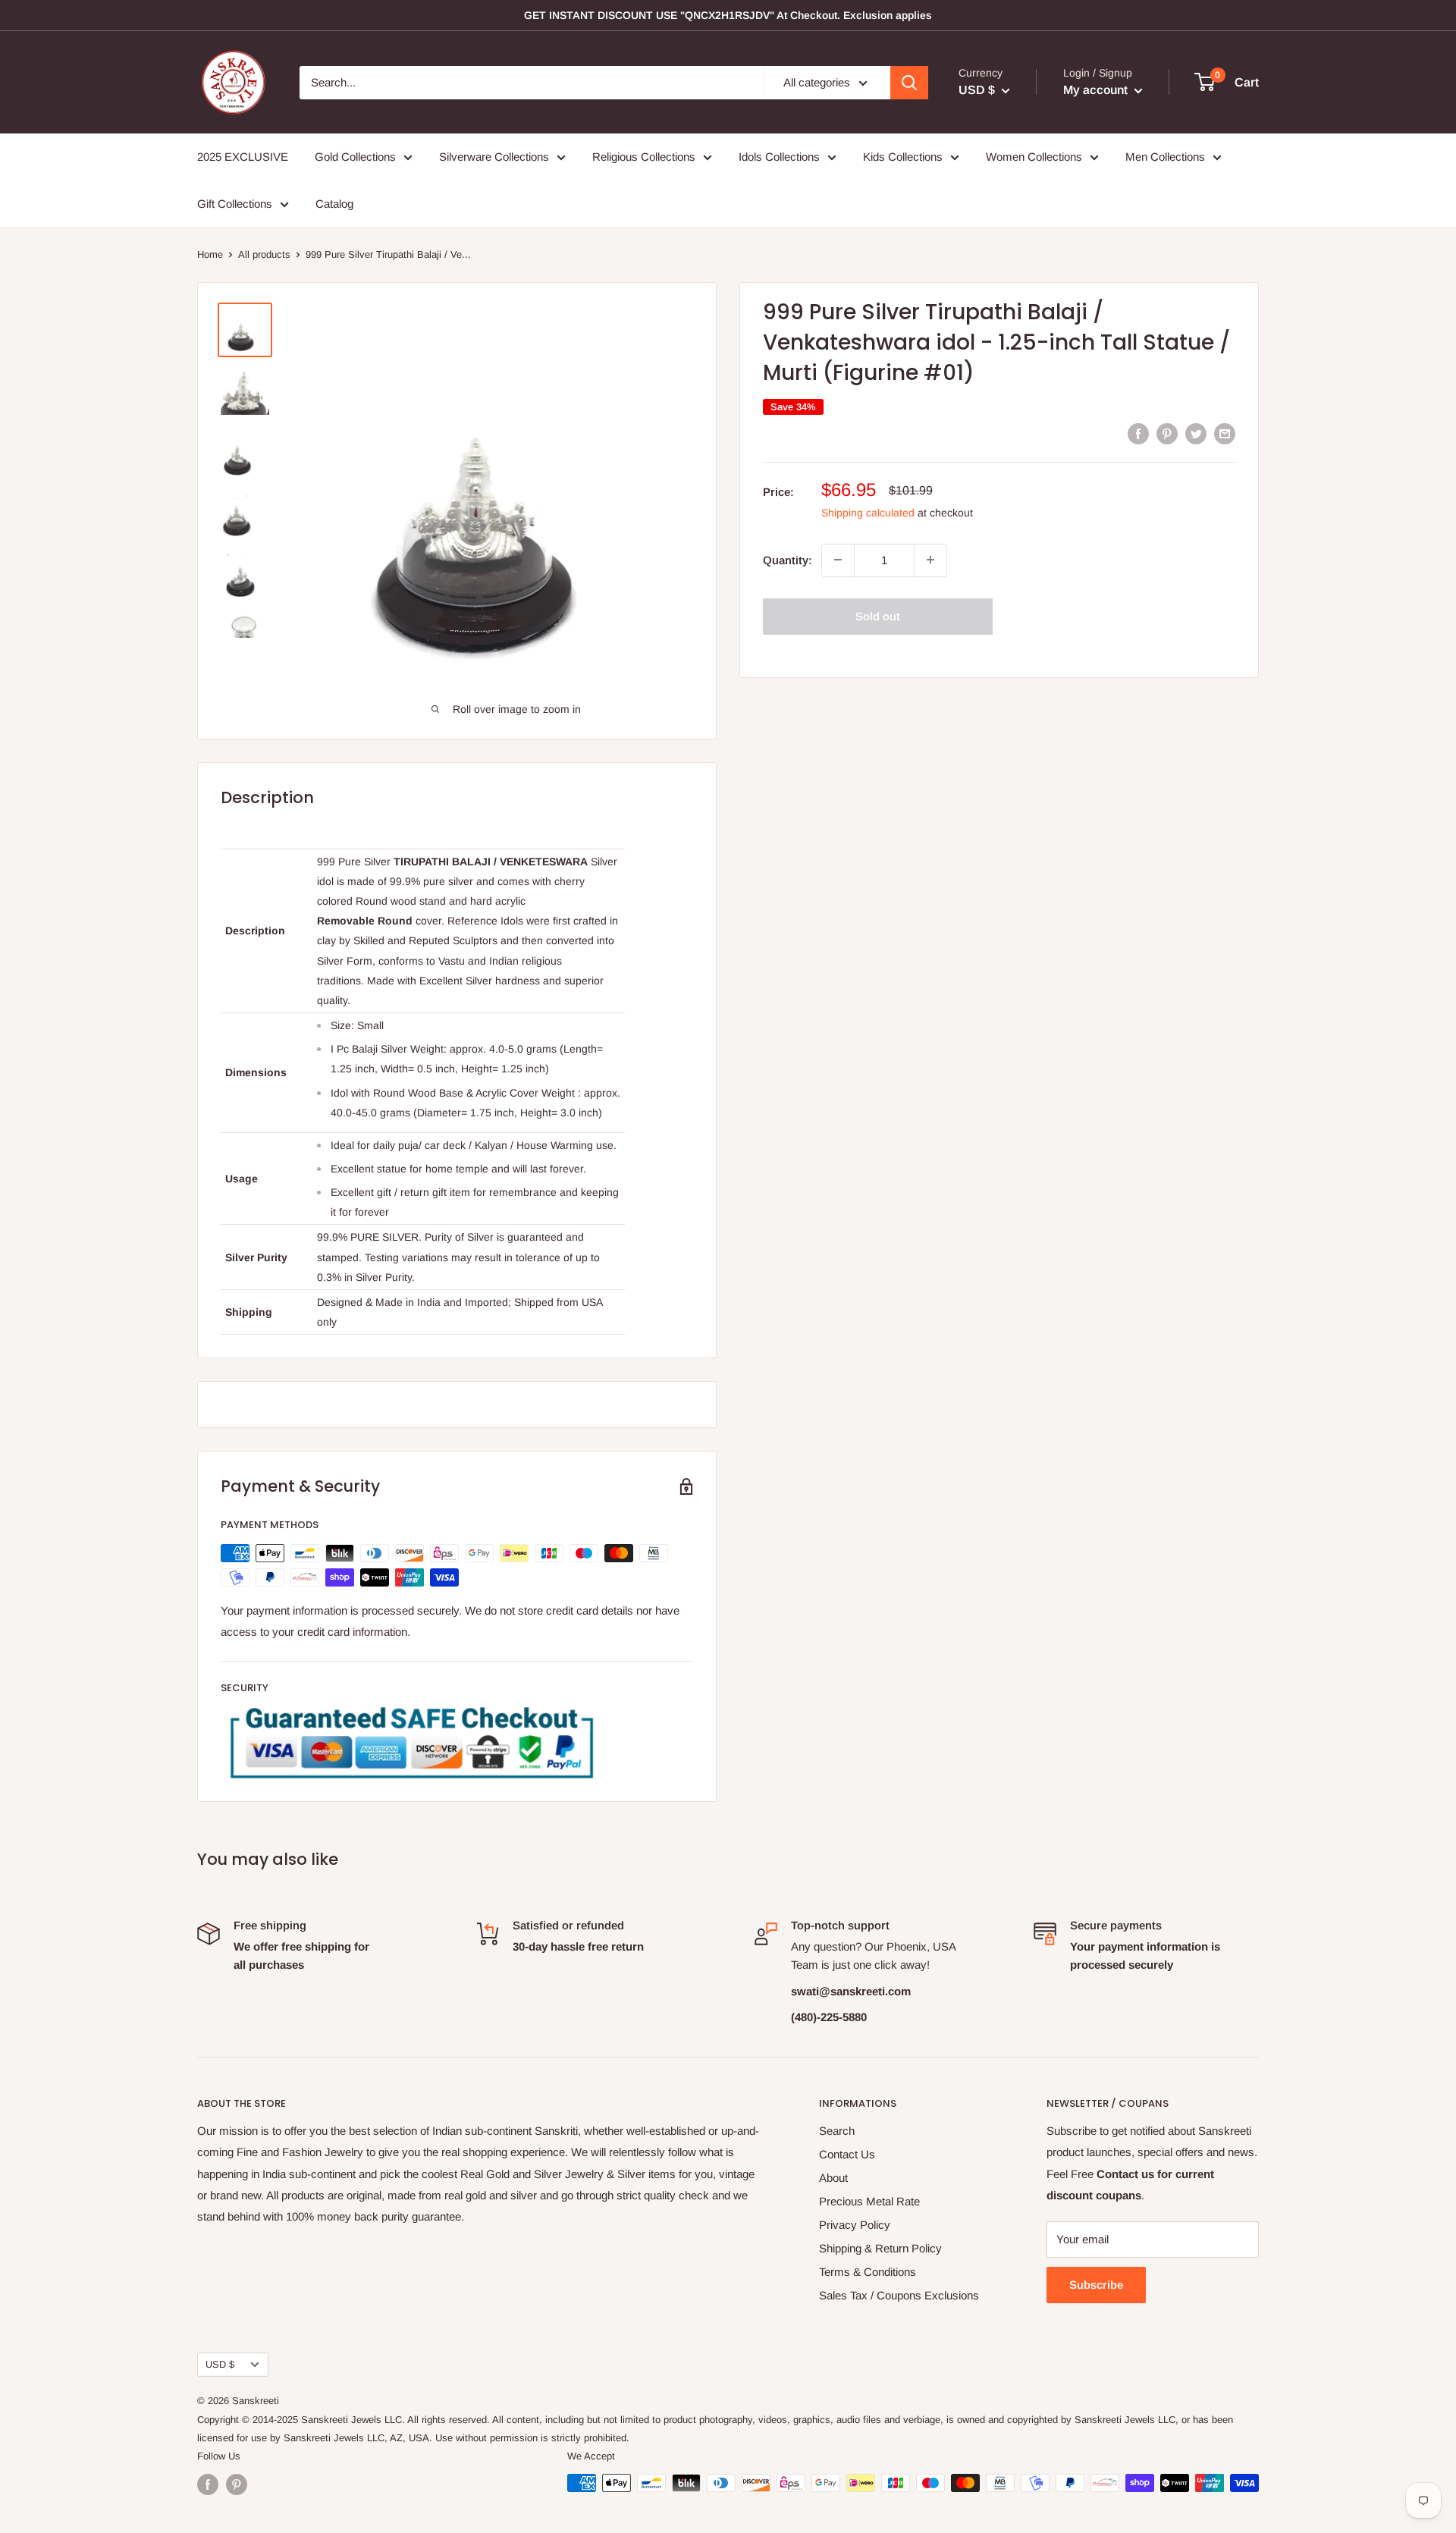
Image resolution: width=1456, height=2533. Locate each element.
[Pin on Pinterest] (1167, 433)
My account (1097, 90)
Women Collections (1034, 157)
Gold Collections (355, 157)
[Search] (909, 83)
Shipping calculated (868, 512)
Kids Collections (903, 157)
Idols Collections (779, 157)
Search (837, 2131)
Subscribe (1096, 2285)
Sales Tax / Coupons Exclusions (899, 2295)
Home (210, 254)
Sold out (878, 615)
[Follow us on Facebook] (208, 2484)
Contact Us (847, 2154)
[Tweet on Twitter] (1196, 433)
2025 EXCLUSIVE (243, 157)
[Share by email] (1225, 433)
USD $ (220, 2364)
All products (264, 254)
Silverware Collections (494, 157)
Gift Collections (235, 204)
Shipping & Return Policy (880, 2248)
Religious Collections (644, 157)
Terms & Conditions (868, 2272)
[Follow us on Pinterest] (237, 2484)
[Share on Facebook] (1138, 433)
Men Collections (1165, 157)
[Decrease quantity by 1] (838, 560)
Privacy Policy (855, 2225)
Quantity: (788, 559)
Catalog (334, 204)
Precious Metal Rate (869, 2201)
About (833, 2178)
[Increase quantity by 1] (930, 560)
